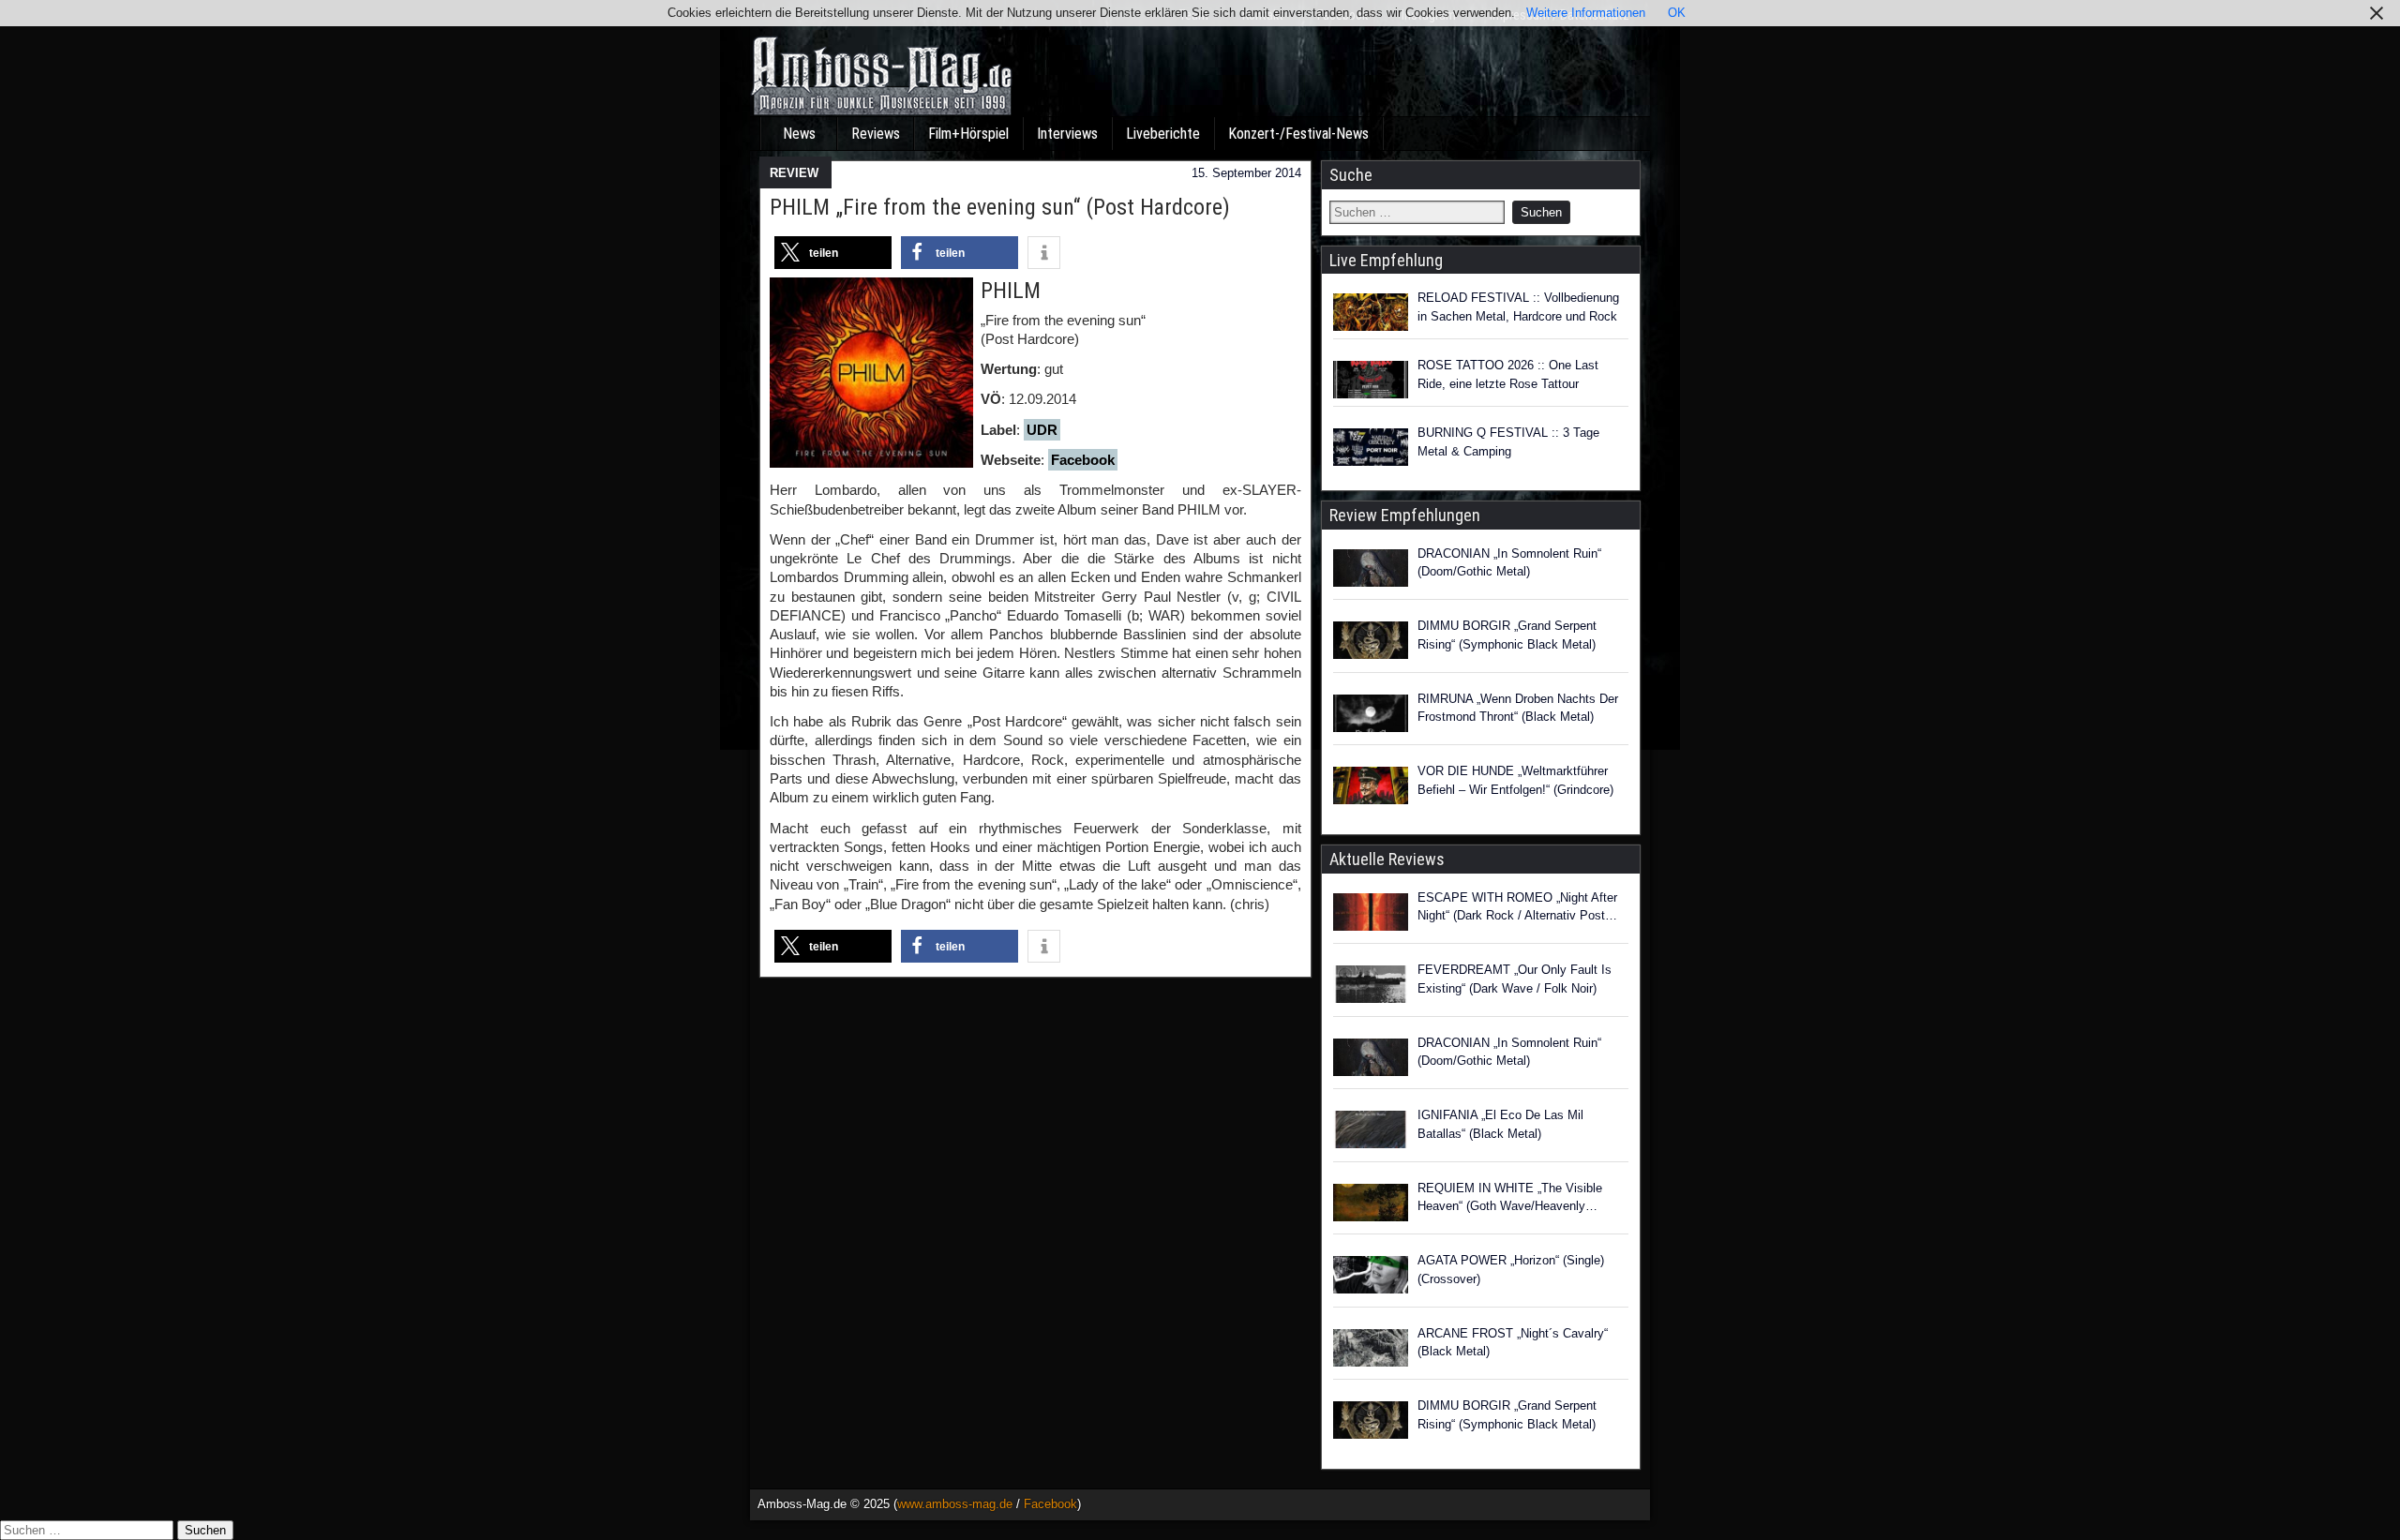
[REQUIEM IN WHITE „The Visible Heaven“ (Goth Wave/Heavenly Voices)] (1371, 1205)
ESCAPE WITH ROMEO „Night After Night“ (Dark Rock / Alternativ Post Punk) (1517, 908)
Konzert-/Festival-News (1298, 134)
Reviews (876, 134)
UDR (1042, 430)
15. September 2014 (1246, 173)
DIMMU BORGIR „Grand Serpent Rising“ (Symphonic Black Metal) (1507, 635)
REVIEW (794, 173)
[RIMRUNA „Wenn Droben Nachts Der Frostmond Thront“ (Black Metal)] (1371, 716)
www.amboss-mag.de (955, 1504)
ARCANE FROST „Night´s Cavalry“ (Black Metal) (1513, 1343)
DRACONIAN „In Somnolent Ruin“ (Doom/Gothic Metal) (1509, 563)
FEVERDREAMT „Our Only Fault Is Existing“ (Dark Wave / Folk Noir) (1515, 979)
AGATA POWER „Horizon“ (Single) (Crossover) (1511, 1270)
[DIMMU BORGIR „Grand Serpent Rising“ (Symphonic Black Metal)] (1371, 643)
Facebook (1083, 460)
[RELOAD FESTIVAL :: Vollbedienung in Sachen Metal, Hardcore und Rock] (1371, 312)
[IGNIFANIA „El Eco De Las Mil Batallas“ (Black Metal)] (1371, 1132)
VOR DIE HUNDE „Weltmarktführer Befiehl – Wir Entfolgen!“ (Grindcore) (1515, 780)
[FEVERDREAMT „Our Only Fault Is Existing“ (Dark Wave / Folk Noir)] (1371, 987)
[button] (833, 253)
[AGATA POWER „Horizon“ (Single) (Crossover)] (1371, 1278)
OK (1677, 13)
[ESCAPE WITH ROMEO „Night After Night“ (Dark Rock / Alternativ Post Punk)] (1371, 915)
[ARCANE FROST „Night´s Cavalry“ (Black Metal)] (1371, 1351)
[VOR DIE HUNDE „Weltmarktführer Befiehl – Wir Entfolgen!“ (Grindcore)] (1371, 788)
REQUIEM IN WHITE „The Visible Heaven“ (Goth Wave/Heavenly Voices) (1510, 1198)
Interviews (1067, 134)
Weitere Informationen (1586, 13)
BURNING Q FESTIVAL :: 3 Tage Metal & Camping (1508, 442)
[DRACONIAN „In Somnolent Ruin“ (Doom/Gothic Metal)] (1371, 571)
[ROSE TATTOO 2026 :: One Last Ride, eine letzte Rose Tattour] (1371, 380)
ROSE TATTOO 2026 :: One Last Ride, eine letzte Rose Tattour (1508, 374)
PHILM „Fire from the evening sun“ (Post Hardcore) (1000, 207)
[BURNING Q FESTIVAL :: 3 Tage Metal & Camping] (1371, 447)
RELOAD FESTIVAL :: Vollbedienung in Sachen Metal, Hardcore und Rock (1518, 307)
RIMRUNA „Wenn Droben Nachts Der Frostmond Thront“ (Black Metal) (1518, 708)
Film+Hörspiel (968, 134)
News (799, 134)
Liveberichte (1163, 134)
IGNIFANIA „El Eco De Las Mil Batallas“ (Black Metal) (1500, 1124)
